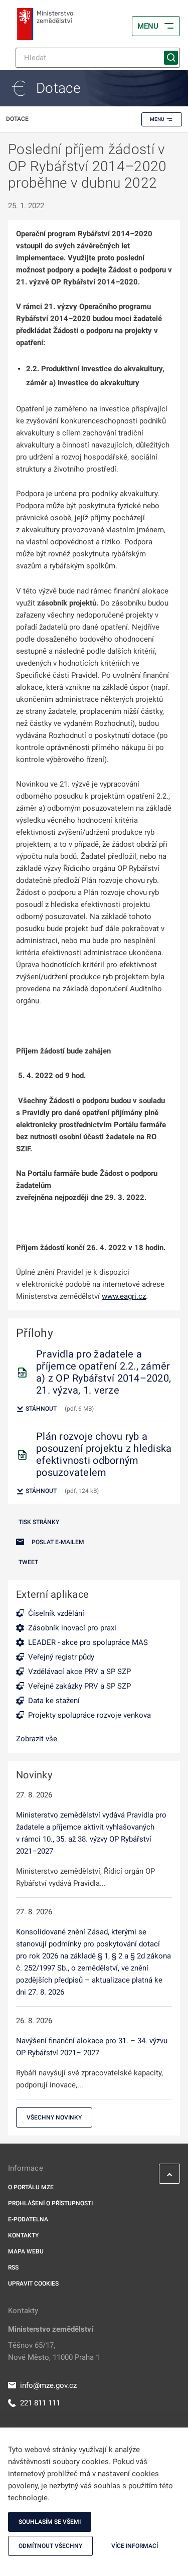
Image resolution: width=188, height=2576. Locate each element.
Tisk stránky (39, 1522)
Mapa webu (26, 2251)
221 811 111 (40, 2403)
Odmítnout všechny (50, 2546)
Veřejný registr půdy (61, 1657)
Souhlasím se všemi (50, 2522)
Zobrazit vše (37, 1739)
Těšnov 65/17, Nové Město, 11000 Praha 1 (54, 2351)
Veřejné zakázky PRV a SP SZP (79, 1686)
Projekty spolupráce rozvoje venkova (89, 1715)
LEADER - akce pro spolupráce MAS (88, 1642)
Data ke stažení (54, 1701)
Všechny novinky (54, 2117)
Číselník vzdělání (56, 1613)
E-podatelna (28, 2219)
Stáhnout (40, 1409)
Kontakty (23, 2235)
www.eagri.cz (124, 1296)
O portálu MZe (31, 2187)
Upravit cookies (33, 2284)
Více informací (135, 2546)
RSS (13, 2267)
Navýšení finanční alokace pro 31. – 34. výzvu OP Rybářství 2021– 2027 (92, 2047)
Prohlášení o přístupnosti (50, 2203)
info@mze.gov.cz (48, 2385)
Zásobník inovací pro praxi (72, 1628)
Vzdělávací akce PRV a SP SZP (79, 1672)
